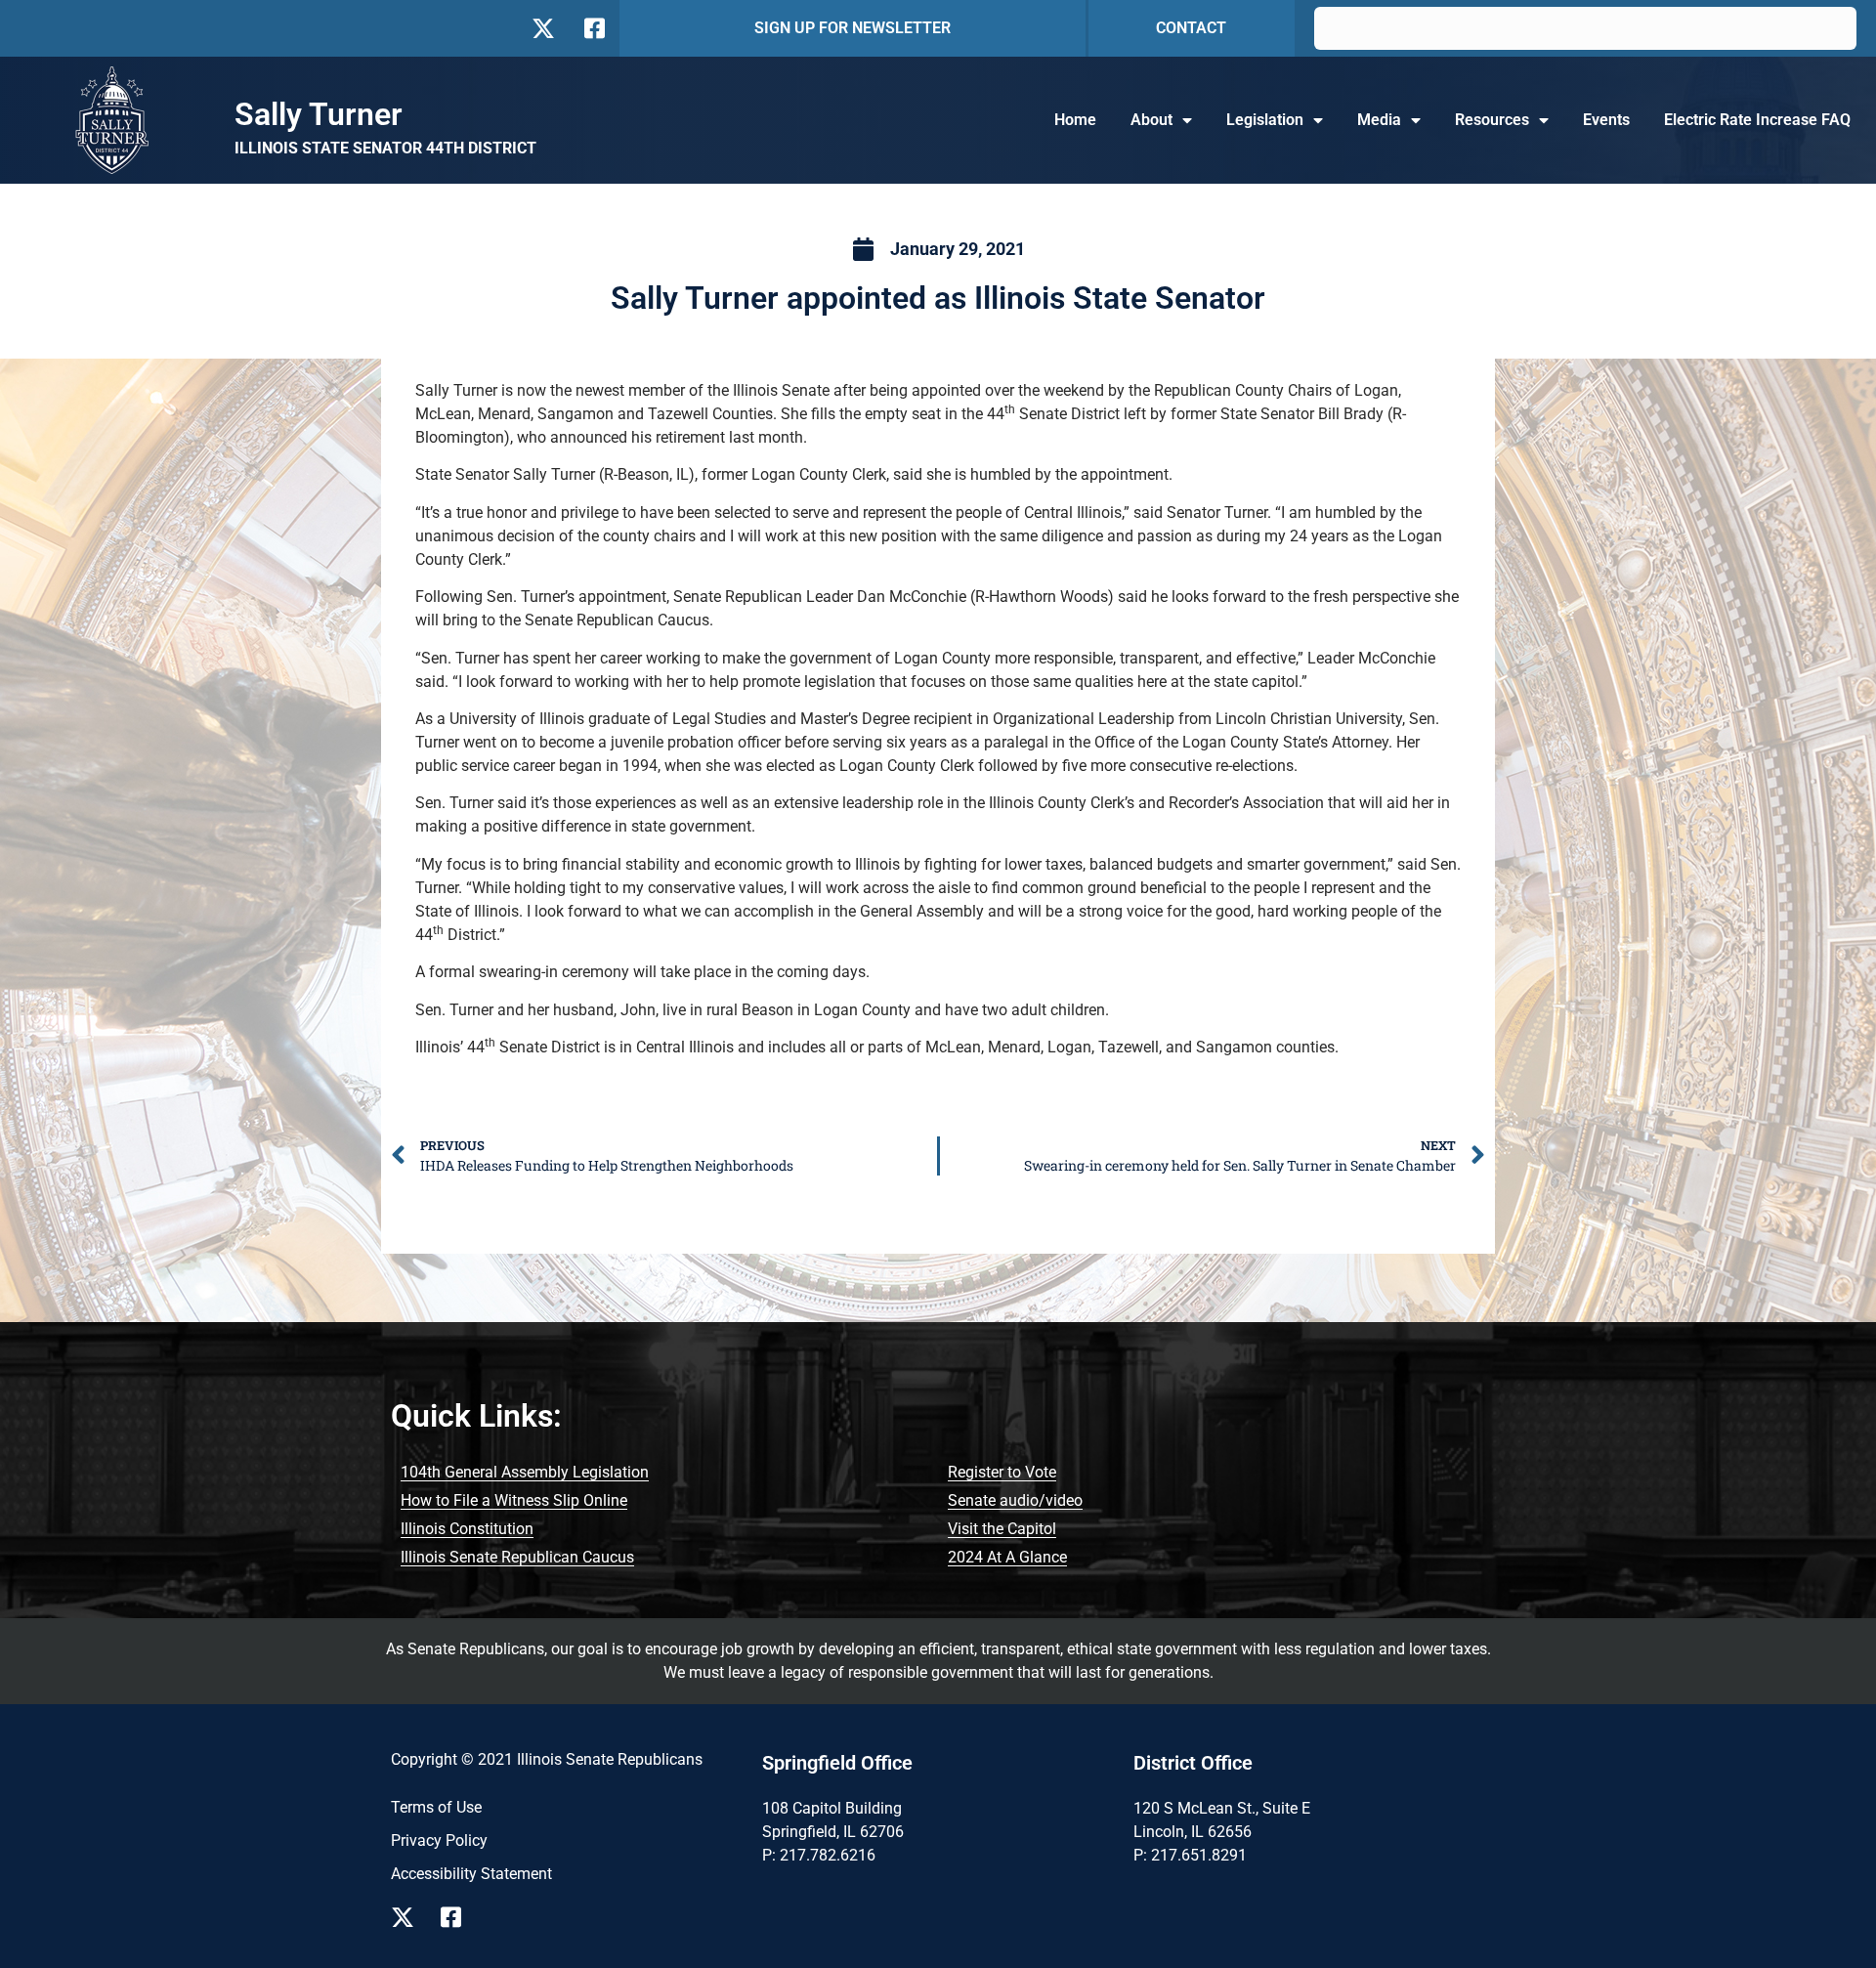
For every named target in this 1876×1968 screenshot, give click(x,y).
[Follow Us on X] (543, 28)
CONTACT (1191, 28)
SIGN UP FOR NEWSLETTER (853, 28)
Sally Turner (319, 114)
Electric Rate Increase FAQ (1757, 120)
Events (1606, 120)
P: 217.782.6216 (819, 1855)
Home (1075, 120)
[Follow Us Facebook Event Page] (458, 1917)
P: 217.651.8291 (1190, 1855)
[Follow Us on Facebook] (593, 28)
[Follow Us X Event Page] (408, 1917)
